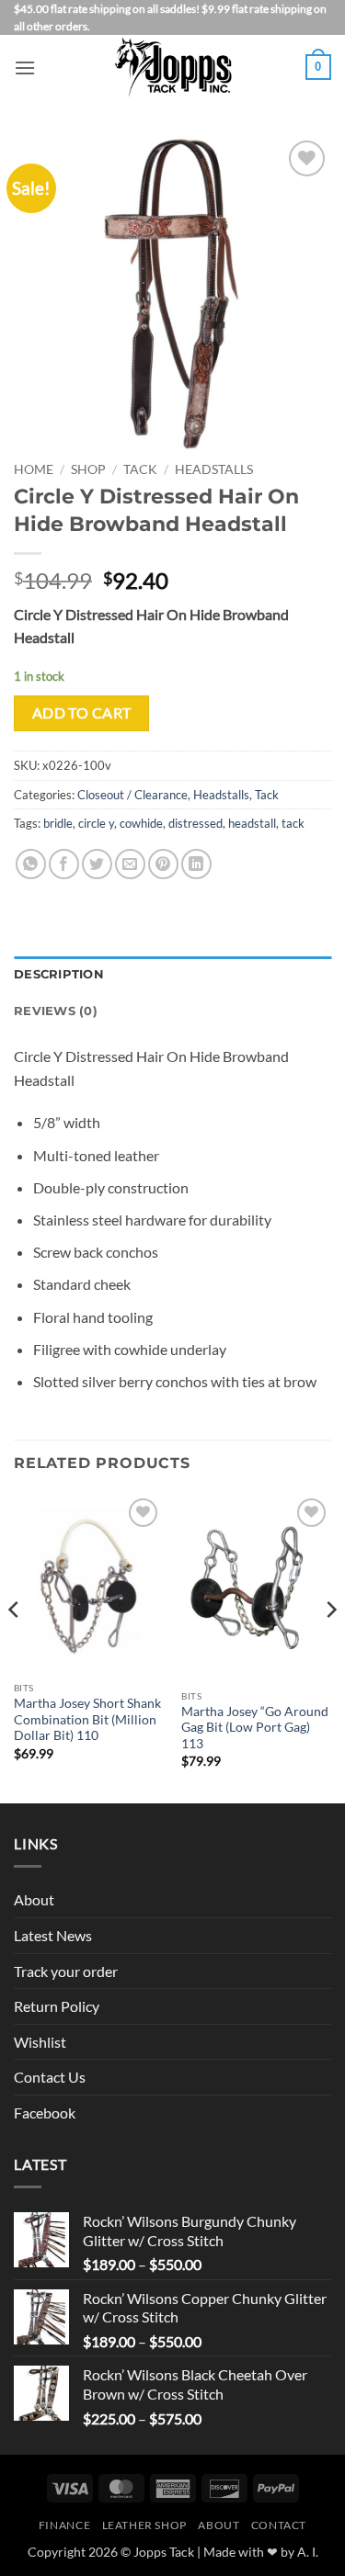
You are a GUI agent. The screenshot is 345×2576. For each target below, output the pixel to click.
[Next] (330, 1647)
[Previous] (15, 1647)
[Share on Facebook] (64, 864)
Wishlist (40, 2042)
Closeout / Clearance (132, 795)
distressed (195, 823)
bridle (58, 823)
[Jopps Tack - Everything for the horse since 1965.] (172, 67)
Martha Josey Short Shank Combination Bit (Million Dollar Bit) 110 (87, 1719)
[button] (25, 68)
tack (293, 823)
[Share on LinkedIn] (196, 864)
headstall (252, 823)
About (34, 1899)
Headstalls (214, 469)
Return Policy (57, 2006)
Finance (64, 2525)
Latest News (53, 1935)
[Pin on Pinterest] (163, 864)
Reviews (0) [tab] (56, 1011)
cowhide (141, 823)
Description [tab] (59, 974)
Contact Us (50, 2077)
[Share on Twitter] (97, 864)
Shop (88, 469)
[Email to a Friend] (130, 864)
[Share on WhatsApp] (31, 864)
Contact (279, 2525)
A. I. (308, 2552)
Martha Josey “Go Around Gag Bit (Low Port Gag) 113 (255, 1728)
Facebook (45, 2113)
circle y (96, 823)
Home (34, 469)
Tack (140, 469)
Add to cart (82, 713)
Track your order (66, 1971)
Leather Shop (144, 2525)
